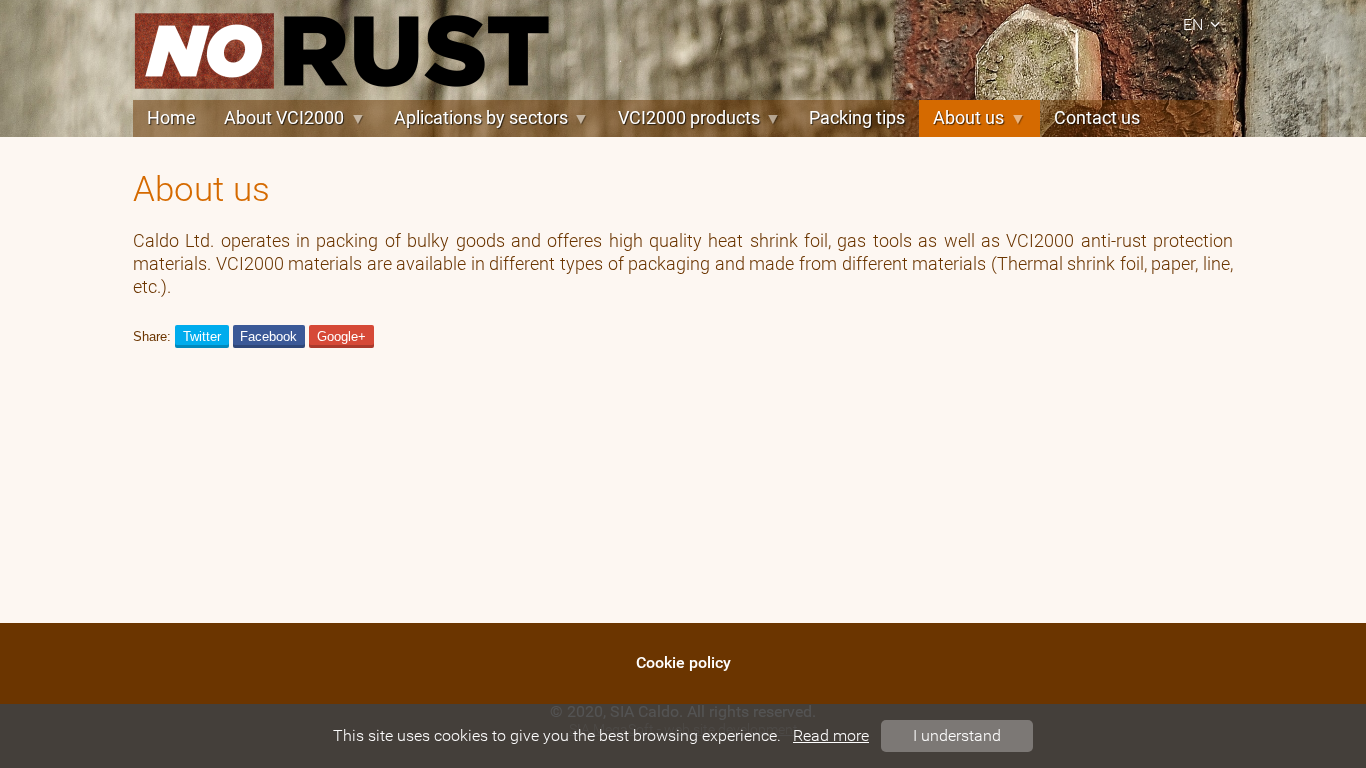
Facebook (268, 336)
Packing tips (857, 118)
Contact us (1097, 118)
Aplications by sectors (481, 118)
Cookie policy (683, 662)
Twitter (202, 336)
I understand (957, 735)
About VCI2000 (284, 118)
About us (968, 118)
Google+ (341, 336)
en (1193, 24)
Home (171, 118)
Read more (831, 735)
